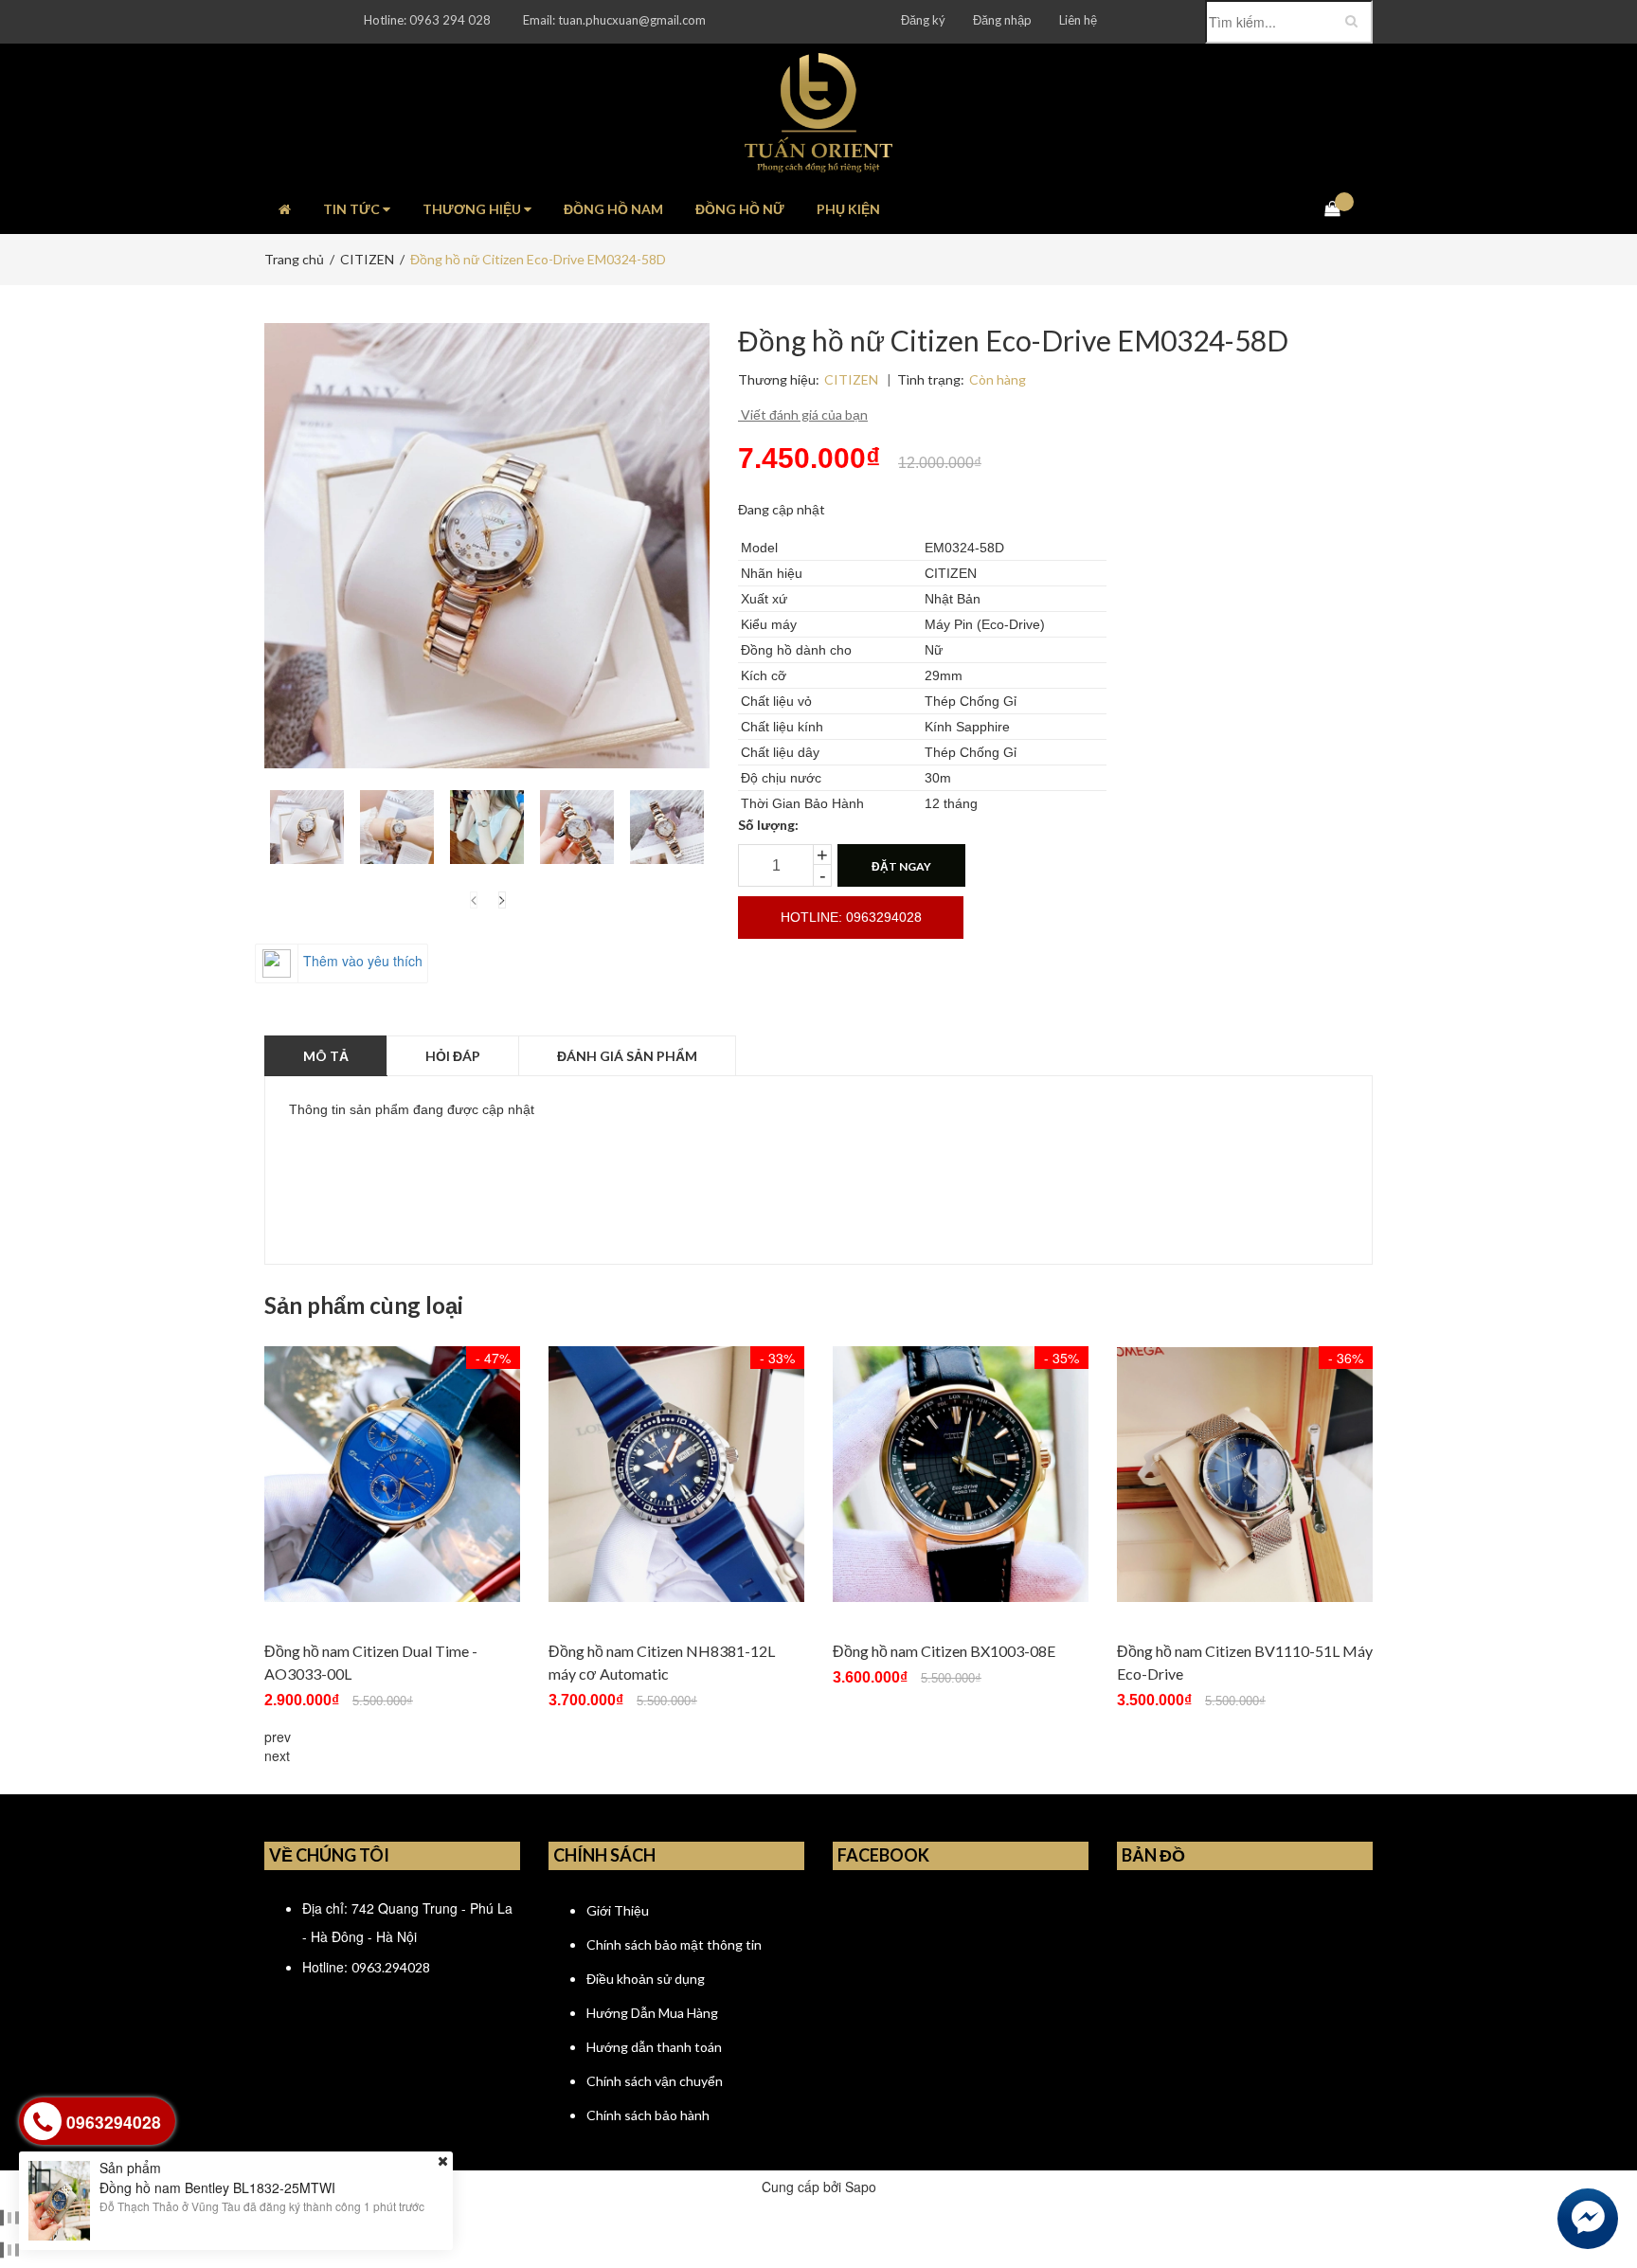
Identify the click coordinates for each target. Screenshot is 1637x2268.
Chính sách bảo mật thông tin (674, 1944)
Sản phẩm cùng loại (364, 1305)
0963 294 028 (450, 20)
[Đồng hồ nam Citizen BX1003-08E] (961, 1474)
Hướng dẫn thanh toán (654, 2047)
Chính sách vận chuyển (655, 2081)
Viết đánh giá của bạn (803, 414)
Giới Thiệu (618, 1910)
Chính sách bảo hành (648, 2115)
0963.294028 (391, 1967)
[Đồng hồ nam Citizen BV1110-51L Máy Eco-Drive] (1245, 1474)
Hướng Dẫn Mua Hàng (652, 2013)
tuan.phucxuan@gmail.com (632, 20)
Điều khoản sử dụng (646, 1979)
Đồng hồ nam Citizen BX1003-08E (944, 1651)
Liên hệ (1078, 20)
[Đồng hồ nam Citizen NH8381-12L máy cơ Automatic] (676, 1474)
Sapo (861, 2187)
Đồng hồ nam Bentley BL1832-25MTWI (217, 2187)
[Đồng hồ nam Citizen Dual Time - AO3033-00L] (392, 1474)
